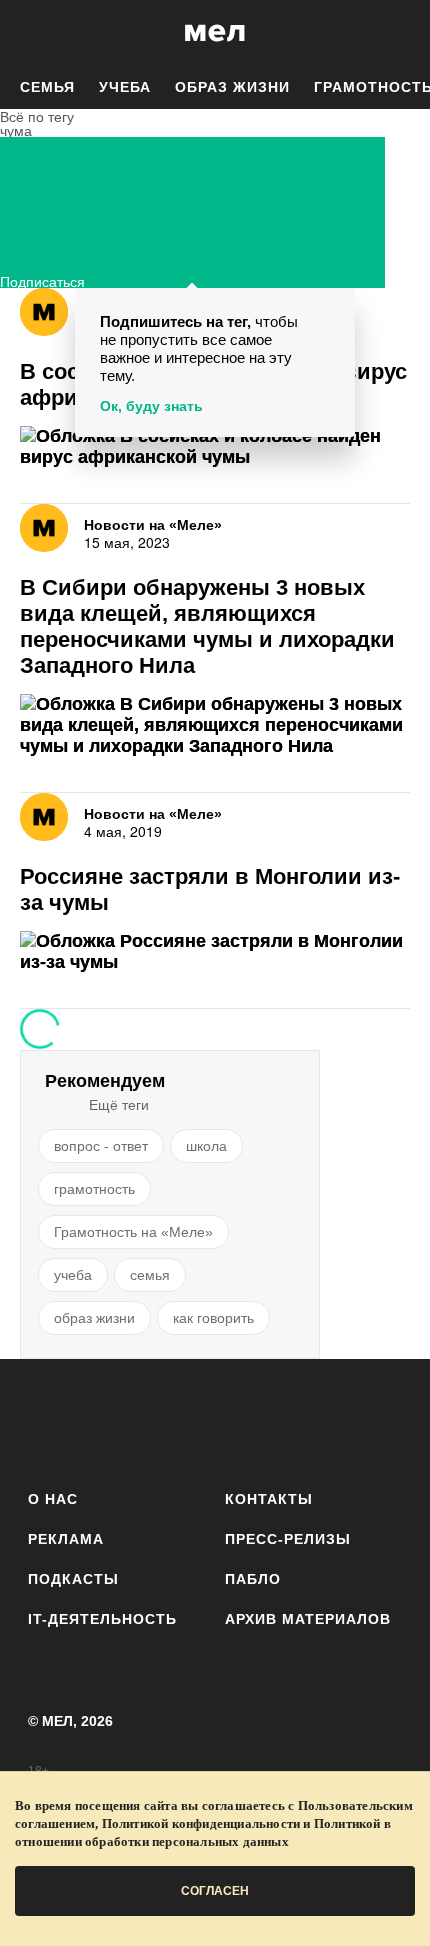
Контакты (269, 1499)
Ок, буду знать (151, 406)
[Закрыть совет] (336, 306)
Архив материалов (308, 1619)
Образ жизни (232, 87)
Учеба (125, 87)
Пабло (253, 1579)
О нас (53, 1499)
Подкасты (73, 1579)
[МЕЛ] (215, 32)
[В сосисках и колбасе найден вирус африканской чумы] (215, 447)
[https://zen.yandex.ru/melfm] (104, 1420)
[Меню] (400, 33)
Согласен (215, 1891)
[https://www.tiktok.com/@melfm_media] (215, 1420)
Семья (47, 87)
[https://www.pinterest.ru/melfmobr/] (270, 1420)
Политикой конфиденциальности (201, 1823)
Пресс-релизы (288, 1539)
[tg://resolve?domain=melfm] (49, 1420)
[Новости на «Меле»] (44, 312)
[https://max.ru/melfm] (380, 1420)
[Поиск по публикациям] (30, 33)
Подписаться (42, 279)
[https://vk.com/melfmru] (159, 1420)
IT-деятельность (102, 1619)
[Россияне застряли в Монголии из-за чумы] (215, 952)
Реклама (66, 1539)
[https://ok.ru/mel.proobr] (325, 1420)
